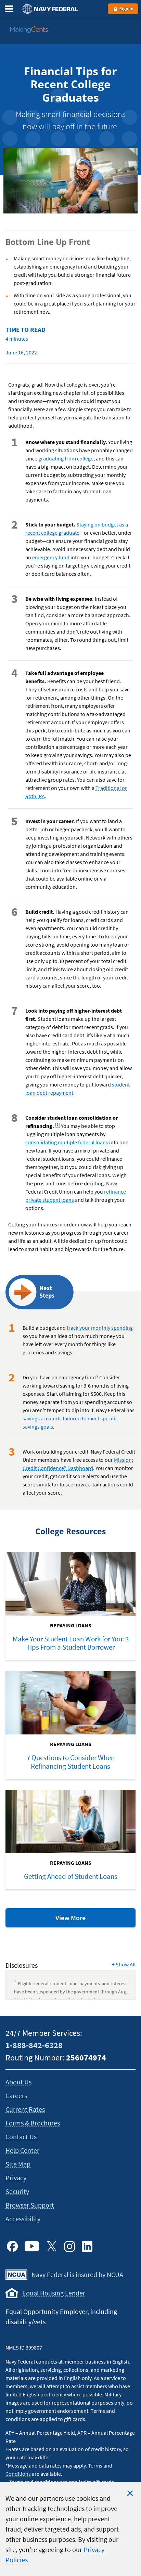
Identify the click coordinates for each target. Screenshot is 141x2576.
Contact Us (21, 2137)
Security (17, 2191)
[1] (58, 1123)
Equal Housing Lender (54, 2293)
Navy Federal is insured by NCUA (77, 2274)
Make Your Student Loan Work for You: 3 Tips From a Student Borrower (71, 1643)
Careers (16, 2096)
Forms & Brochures (33, 2123)
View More (85, 1920)
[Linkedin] (87, 2246)
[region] (70, 2529)
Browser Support (30, 2205)
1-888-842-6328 (34, 2045)
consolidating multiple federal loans (67, 1142)
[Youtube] (32, 2246)
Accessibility (23, 2219)
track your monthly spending (100, 1328)
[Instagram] (69, 2246)
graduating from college (66, 458)
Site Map (18, 2164)
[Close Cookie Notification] (130, 2493)
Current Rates (25, 2109)
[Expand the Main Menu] (9, 9)
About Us (18, 2082)
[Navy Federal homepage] (49, 9)
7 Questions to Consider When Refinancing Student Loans (71, 1762)
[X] (52, 2246)
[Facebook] (12, 2246)
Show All (124, 1964)
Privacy (16, 2178)
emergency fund (51, 557)
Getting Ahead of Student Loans (71, 1876)
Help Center (22, 2150)
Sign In (126, 9)
